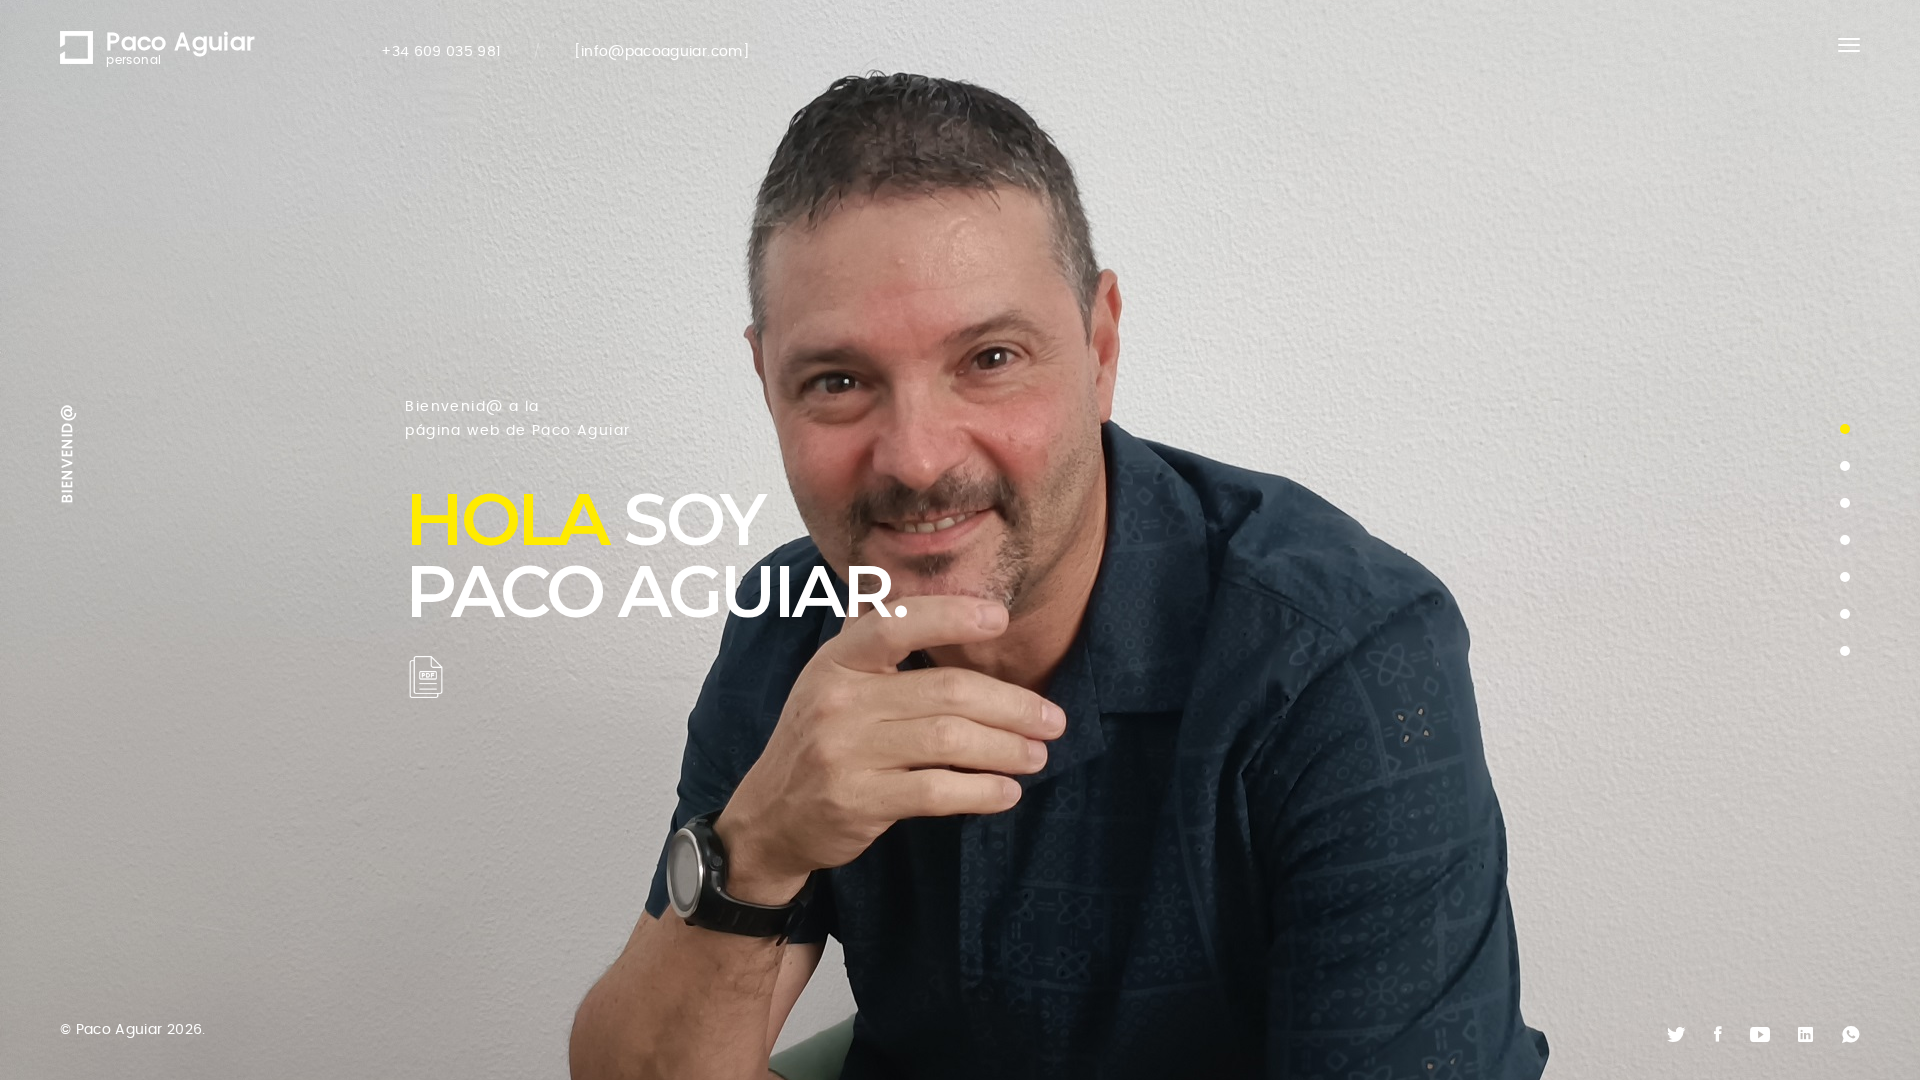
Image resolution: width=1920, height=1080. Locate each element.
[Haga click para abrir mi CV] (426, 677)
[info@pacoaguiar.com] (662, 52)
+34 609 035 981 (440, 52)
